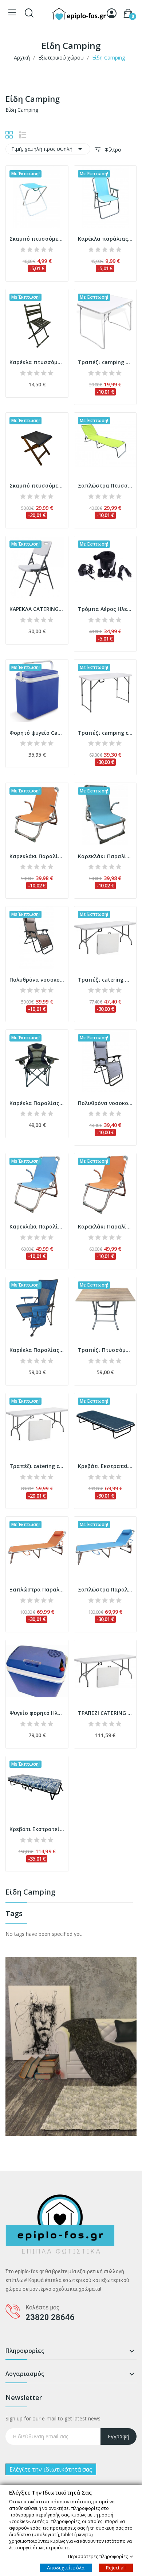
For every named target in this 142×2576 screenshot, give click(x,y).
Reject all (116, 2567)
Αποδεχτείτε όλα (66, 2567)
